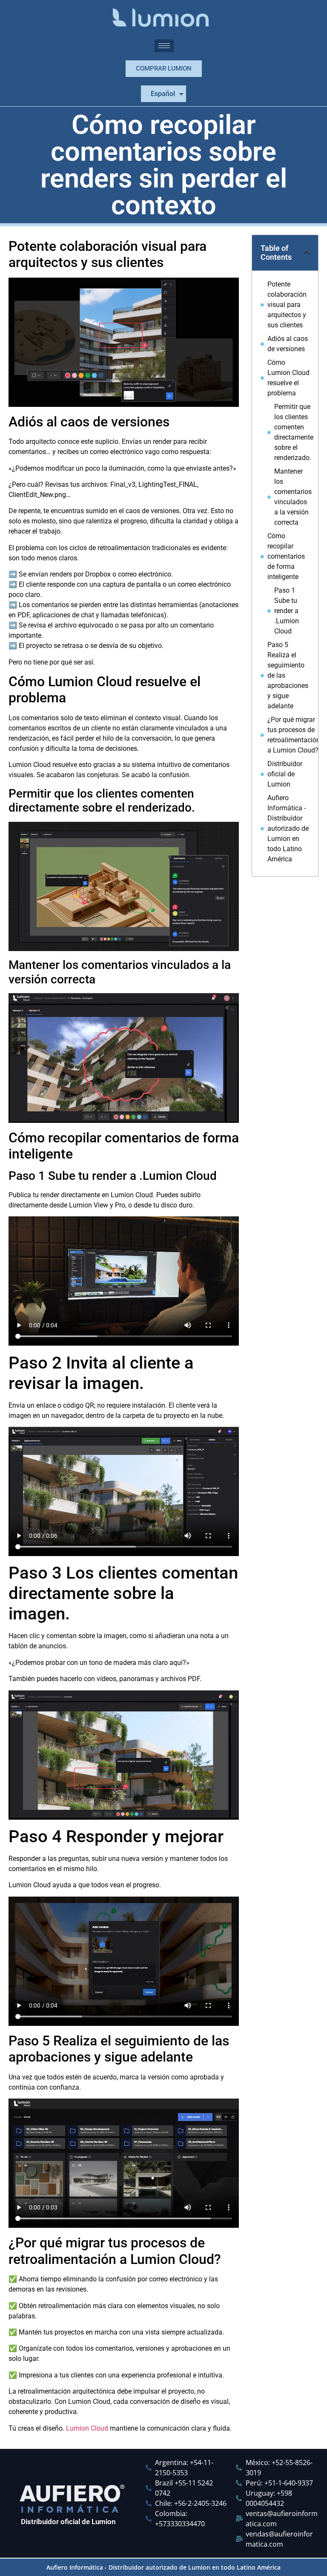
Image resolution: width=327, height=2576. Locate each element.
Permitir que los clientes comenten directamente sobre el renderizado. (294, 432)
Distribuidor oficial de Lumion (285, 774)
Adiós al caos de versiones (288, 344)
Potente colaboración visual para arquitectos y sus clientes (287, 305)
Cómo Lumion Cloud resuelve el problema (288, 378)
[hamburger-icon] (164, 46)
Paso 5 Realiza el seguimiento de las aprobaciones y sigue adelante (288, 675)
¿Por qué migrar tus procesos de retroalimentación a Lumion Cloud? (294, 735)
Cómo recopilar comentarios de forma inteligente (286, 556)
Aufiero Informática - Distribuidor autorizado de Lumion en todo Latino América (288, 828)
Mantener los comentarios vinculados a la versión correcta (293, 497)
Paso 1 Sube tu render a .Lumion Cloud (287, 611)
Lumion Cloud (87, 2428)
